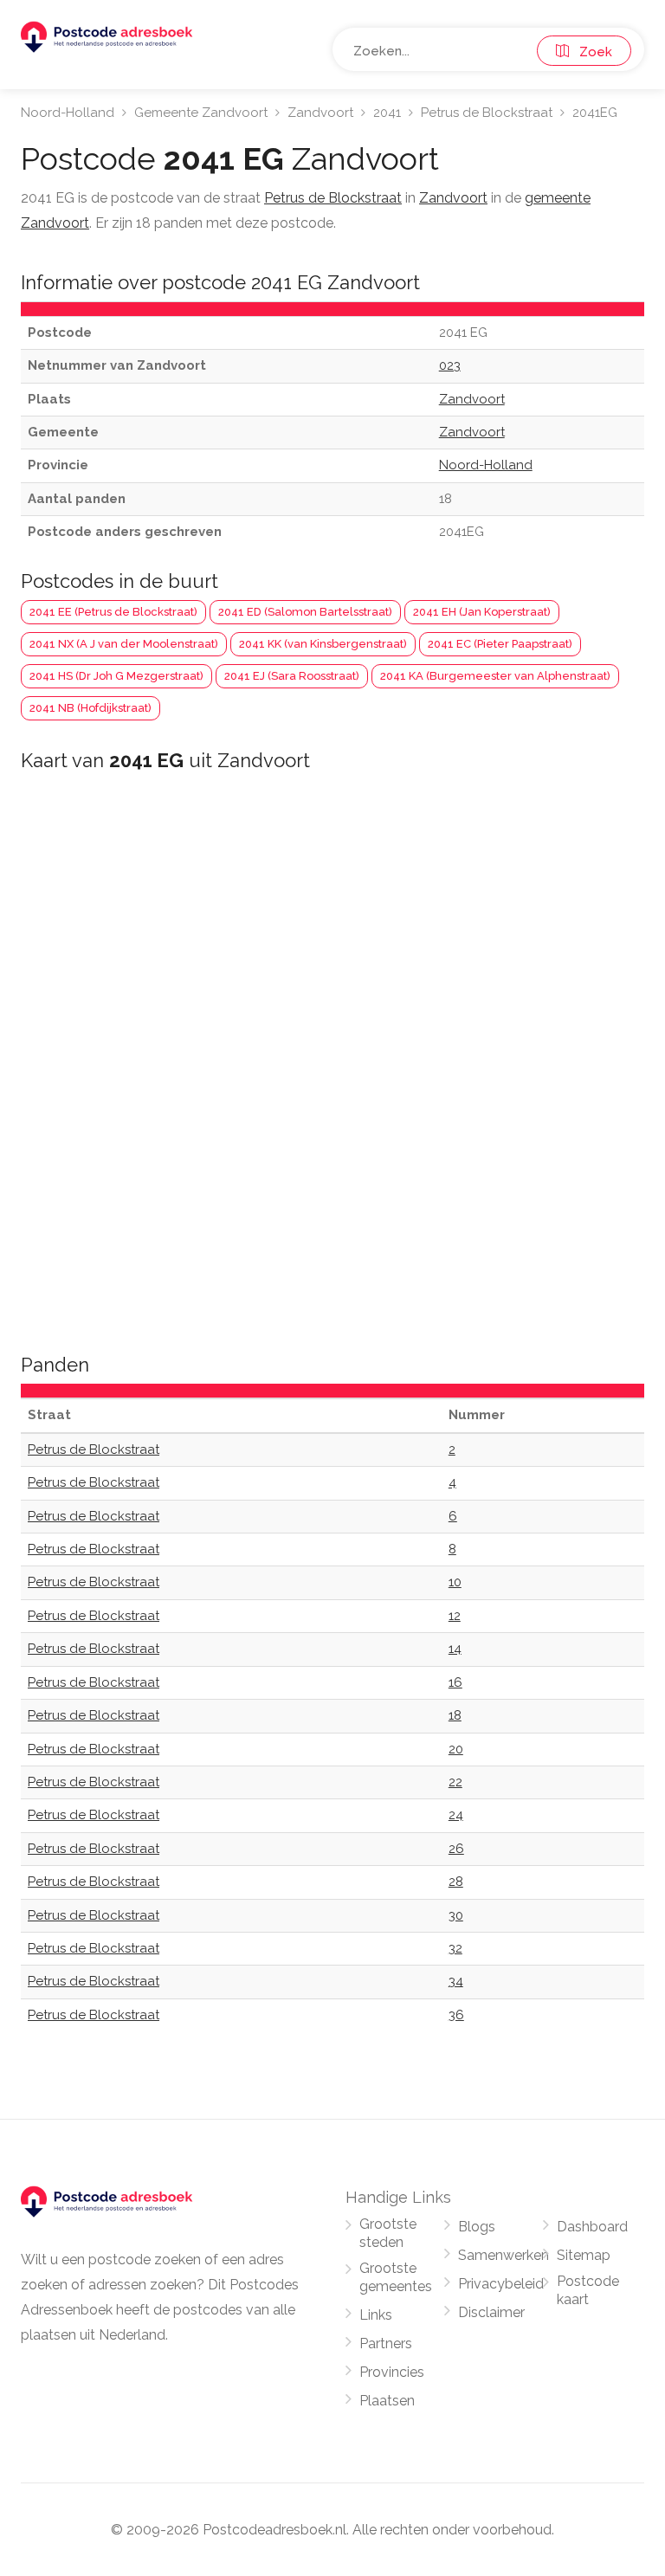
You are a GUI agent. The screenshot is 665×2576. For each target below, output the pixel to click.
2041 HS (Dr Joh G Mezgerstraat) (116, 676)
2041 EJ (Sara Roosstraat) (292, 676)
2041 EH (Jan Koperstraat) (482, 612)
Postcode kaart (588, 2290)
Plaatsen (387, 2401)
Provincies (392, 2372)
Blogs (477, 2227)
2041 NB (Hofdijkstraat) (90, 708)
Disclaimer (491, 2312)
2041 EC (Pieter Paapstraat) (500, 644)
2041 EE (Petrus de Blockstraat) (113, 612)
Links (376, 2315)
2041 (387, 113)
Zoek (591, 52)
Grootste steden (388, 2233)
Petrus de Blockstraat (487, 113)
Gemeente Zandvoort (201, 113)
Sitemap (584, 2255)
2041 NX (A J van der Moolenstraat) (124, 644)
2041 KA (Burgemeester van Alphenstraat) (495, 676)
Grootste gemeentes (396, 2277)
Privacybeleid (501, 2284)
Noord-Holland (68, 113)
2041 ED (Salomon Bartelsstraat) (305, 612)
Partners (386, 2344)
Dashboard (592, 2227)
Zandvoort (320, 113)
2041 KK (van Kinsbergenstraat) (323, 644)
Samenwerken (504, 2255)
